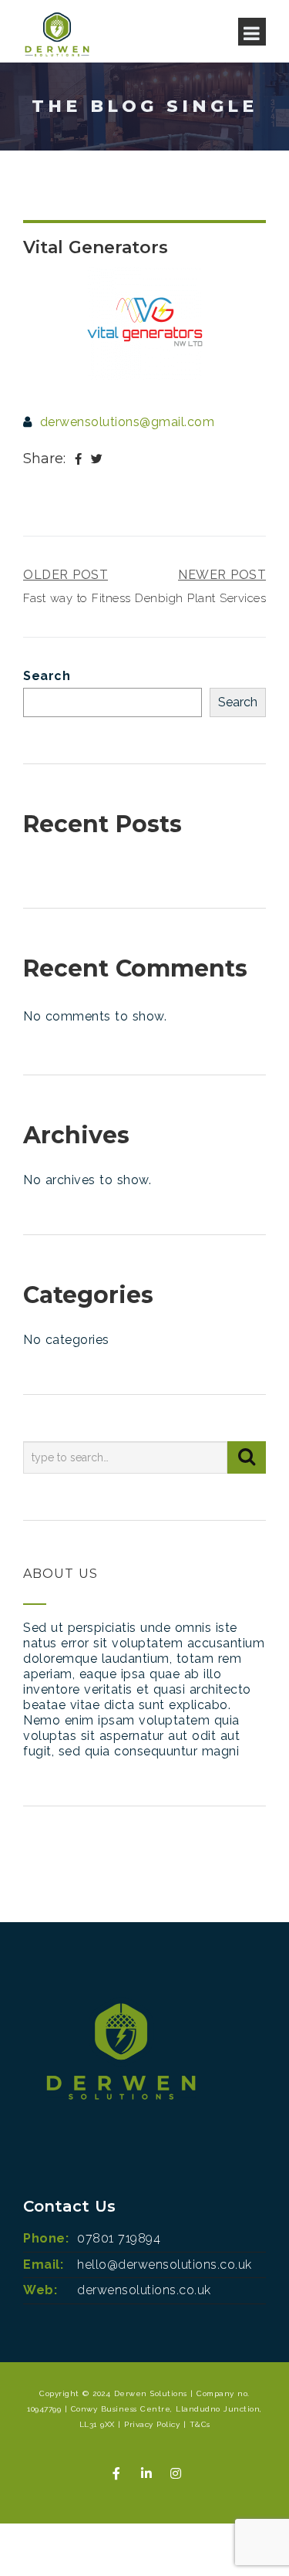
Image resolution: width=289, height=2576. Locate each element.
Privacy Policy (152, 2424)
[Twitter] (97, 459)
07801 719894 (119, 2238)
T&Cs (200, 2424)
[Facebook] (79, 459)
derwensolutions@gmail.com (128, 422)
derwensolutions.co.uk (144, 2290)
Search (47, 676)
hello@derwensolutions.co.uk (165, 2265)
